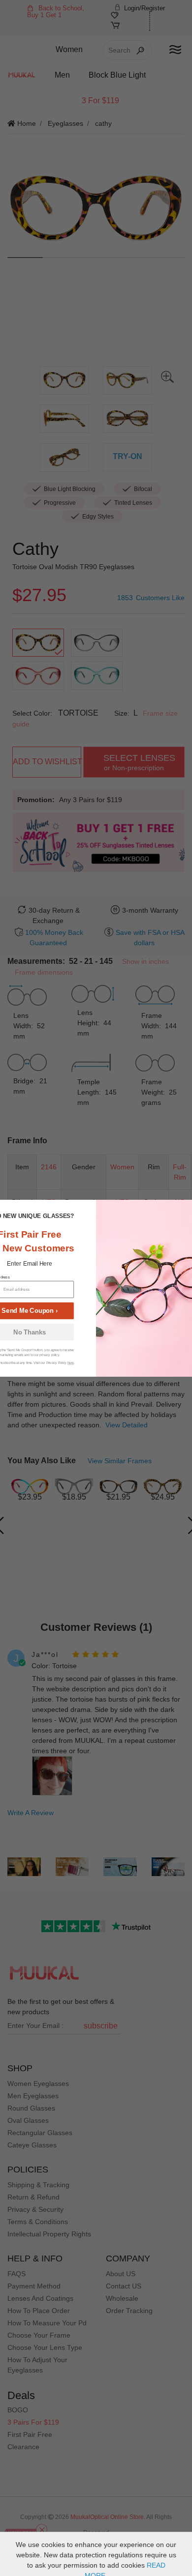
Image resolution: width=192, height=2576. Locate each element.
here (71, 1363)
